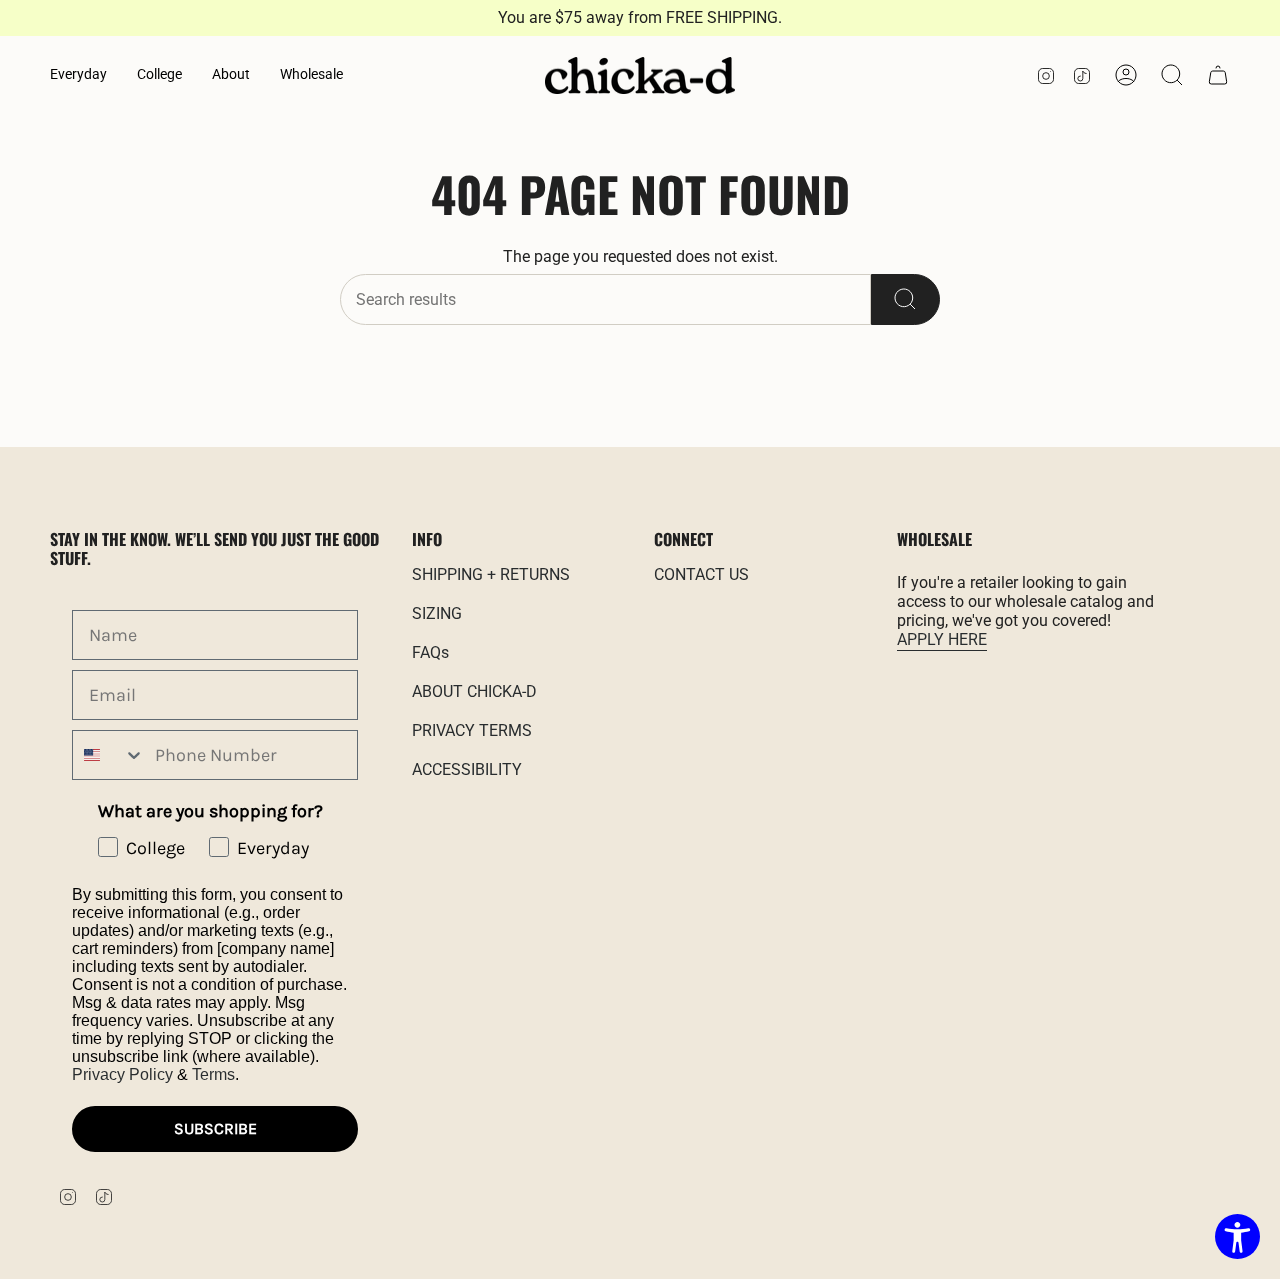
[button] (78, 75)
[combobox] (109, 755)
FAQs (430, 652)
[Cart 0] (1218, 75)
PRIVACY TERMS (472, 730)
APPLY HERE (942, 639)
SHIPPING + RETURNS (491, 574)
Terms (213, 1074)
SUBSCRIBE (215, 1128)
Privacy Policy (122, 1074)
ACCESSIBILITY (467, 769)
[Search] (905, 299)
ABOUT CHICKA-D (474, 691)
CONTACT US (701, 574)
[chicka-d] (640, 76)
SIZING (437, 613)
